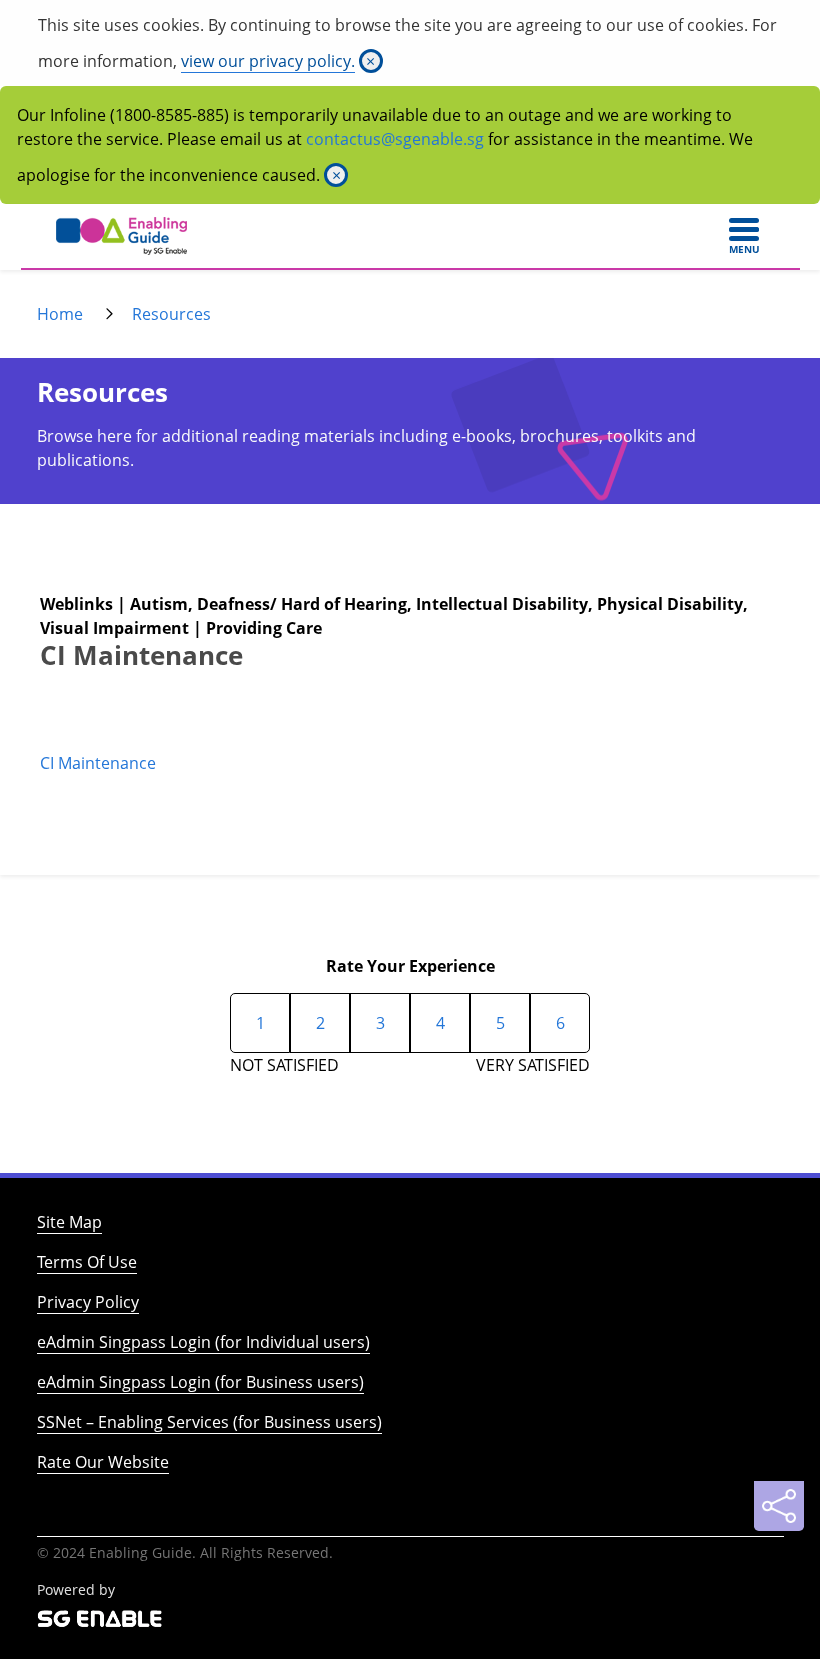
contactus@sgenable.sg (395, 139)
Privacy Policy (88, 1302)
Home (60, 314)
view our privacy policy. (268, 61)
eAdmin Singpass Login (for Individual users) (203, 1342)
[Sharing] (779, 1506)
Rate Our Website (103, 1462)
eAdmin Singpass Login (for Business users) (200, 1382)
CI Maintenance (98, 763)
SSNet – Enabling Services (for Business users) (209, 1422)
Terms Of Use (87, 1262)
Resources (171, 314)
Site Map (69, 1222)
